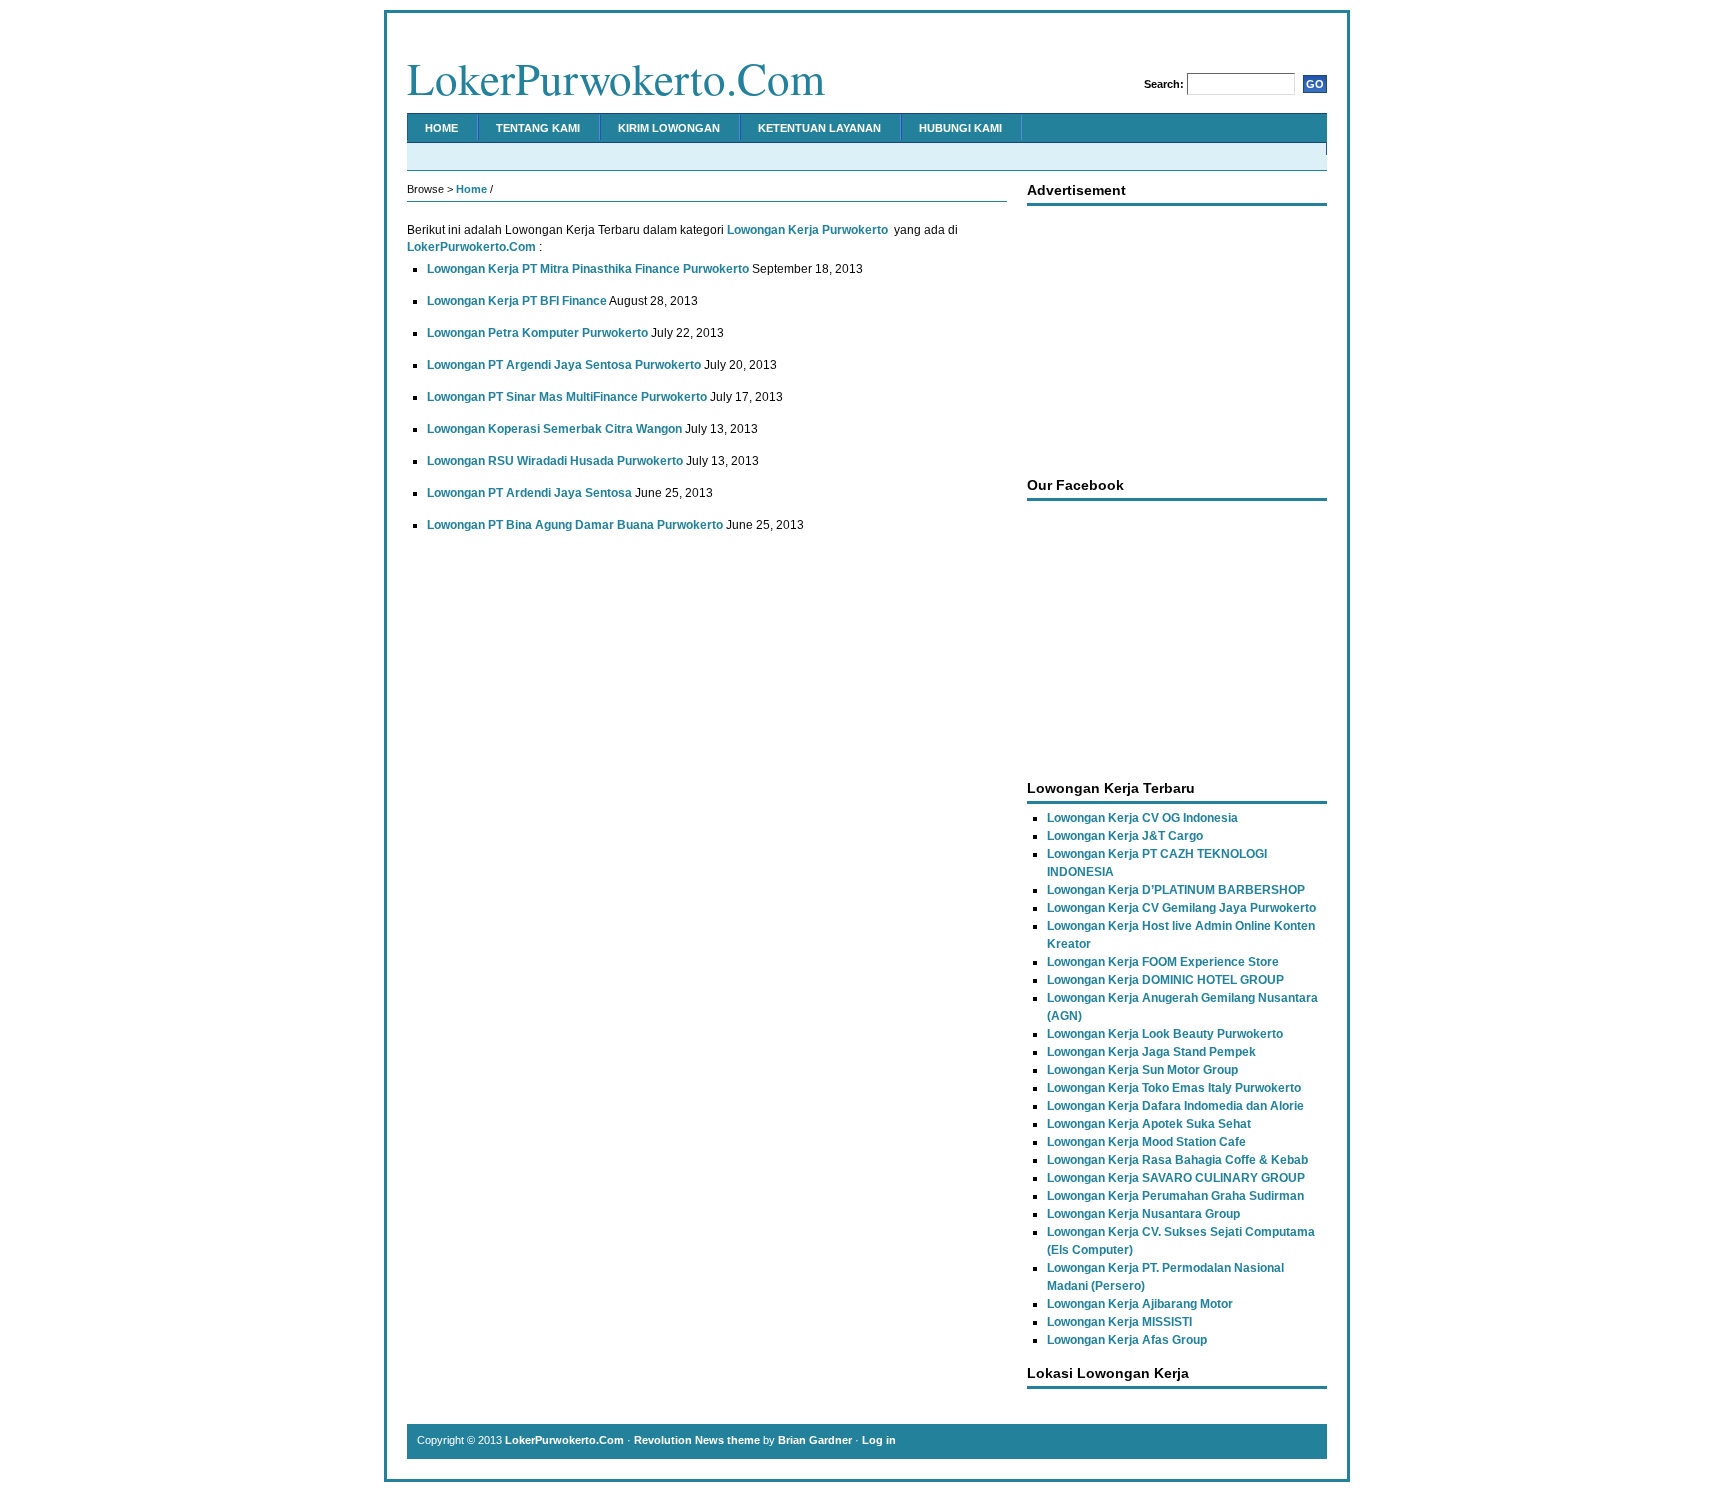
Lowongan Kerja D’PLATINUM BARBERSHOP (1176, 890)
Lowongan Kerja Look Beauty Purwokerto (1165, 1034)
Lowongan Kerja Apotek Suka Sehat (1149, 1124)
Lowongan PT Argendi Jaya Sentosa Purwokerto (564, 365)
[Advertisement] (1177, 336)
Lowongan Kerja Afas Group (1127, 1340)
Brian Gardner (815, 1440)
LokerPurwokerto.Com (616, 78)
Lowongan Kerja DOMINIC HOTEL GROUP (1165, 980)
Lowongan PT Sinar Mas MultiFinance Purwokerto (567, 397)
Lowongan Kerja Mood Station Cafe (1146, 1142)
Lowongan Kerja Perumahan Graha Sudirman (1175, 1196)
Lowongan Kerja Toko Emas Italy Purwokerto (1174, 1088)
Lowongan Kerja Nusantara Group (1143, 1214)
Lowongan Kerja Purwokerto (807, 230)
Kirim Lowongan (669, 128)
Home (441, 128)
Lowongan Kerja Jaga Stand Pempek (1151, 1052)
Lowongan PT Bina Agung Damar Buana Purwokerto (575, 525)
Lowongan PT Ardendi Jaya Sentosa (529, 493)
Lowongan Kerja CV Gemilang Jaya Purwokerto (1181, 908)
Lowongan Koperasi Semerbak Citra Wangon (554, 429)
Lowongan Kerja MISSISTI (1119, 1322)
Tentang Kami (538, 128)
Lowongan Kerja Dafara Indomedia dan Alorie (1175, 1106)
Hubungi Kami (960, 128)
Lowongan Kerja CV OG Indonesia (1142, 818)
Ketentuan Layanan (819, 128)
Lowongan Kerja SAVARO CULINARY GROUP (1176, 1178)
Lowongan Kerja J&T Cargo (1125, 836)
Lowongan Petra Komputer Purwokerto (537, 333)
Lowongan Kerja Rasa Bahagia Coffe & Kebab (1177, 1160)
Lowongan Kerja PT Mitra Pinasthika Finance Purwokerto (588, 269)
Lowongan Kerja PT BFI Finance (517, 301)
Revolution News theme (697, 1440)
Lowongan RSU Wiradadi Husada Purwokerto (555, 461)
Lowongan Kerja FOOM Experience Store (1163, 962)
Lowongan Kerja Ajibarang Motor (1140, 1304)
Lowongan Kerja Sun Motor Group (1142, 1070)
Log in (879, 1440)
